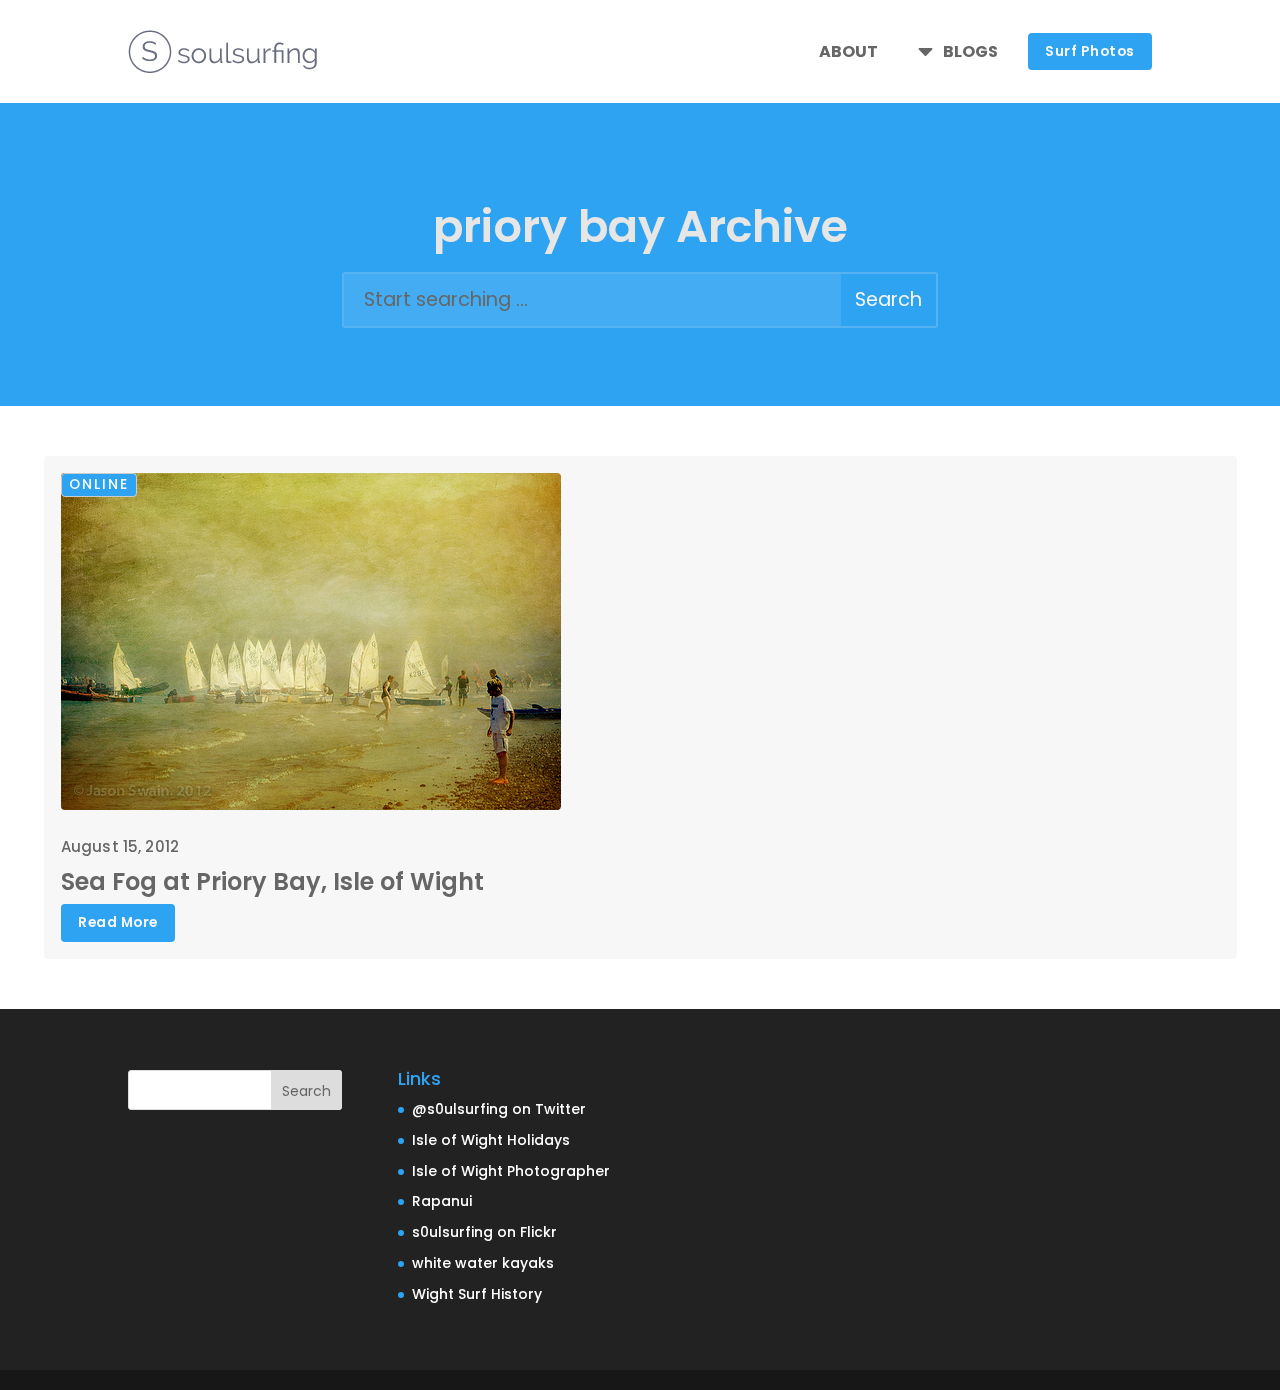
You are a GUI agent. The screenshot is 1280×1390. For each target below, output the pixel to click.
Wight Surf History (477, 1294)
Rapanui (442, 1201)
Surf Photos (1090, 51)
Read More (118, 922)
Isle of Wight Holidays (491, 1140)
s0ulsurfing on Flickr (484, 1232)
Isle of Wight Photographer (511, 1171)
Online (99, 484)
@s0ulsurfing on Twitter (499, 1109)
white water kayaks (483, 1263)
